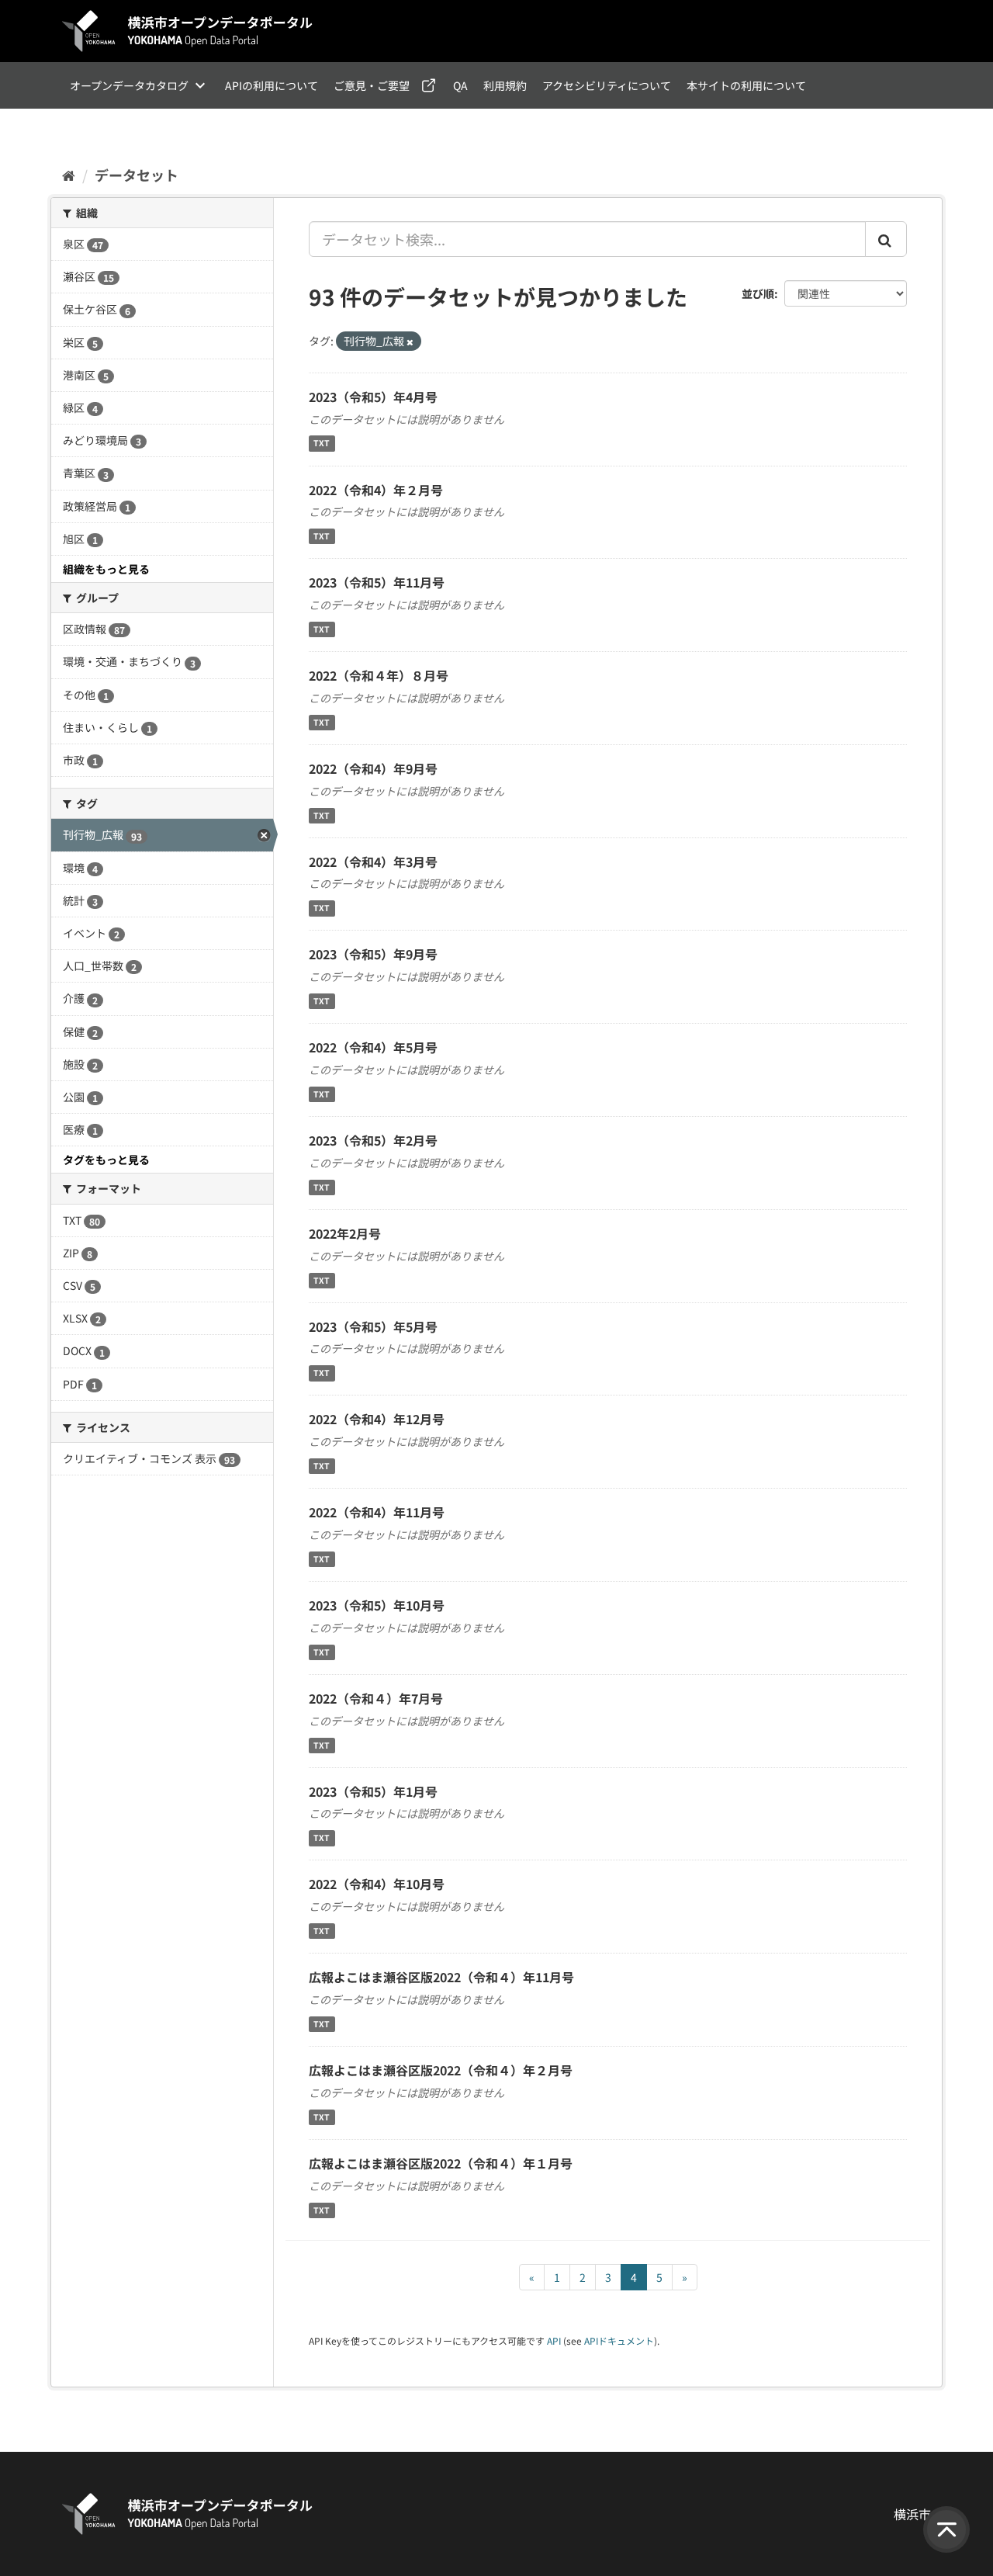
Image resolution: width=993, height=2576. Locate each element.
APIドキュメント (619, 2340)
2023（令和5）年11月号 (377, 582)
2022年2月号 (345, 1233)
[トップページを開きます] (188, 31)
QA (460, 85)
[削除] (410, 342)
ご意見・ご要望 (372, 85)
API (554, 2340)
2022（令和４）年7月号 (376, 1698)
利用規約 (505, 85)
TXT (322, 444)
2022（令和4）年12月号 (377, 1419)
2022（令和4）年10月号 (377, 1884)
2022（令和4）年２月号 (376, 490)
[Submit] (886, 239)
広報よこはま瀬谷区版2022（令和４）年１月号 (441, 2163)
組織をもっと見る (106, 569)
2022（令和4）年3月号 (373, 862)
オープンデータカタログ (129, 85)
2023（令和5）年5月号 (373, 1326)
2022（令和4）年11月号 (377, 1512)
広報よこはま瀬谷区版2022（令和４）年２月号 (441, 2070)
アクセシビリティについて (607, 85)
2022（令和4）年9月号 (373, 768)
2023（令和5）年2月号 (373, 1140)
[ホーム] (69, 175)
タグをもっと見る (106, 1160)
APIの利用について (272, 85)
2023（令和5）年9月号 (373, 954)
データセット (137, 175)
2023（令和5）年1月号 (373, 1791)
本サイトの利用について (746, 85)
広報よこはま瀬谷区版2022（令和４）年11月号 (441, 1977)
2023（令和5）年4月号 (373, 397)
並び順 (758, 293)
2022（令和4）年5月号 (373, 1047)
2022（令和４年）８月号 (379, 675)
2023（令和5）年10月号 (377, 1605)
